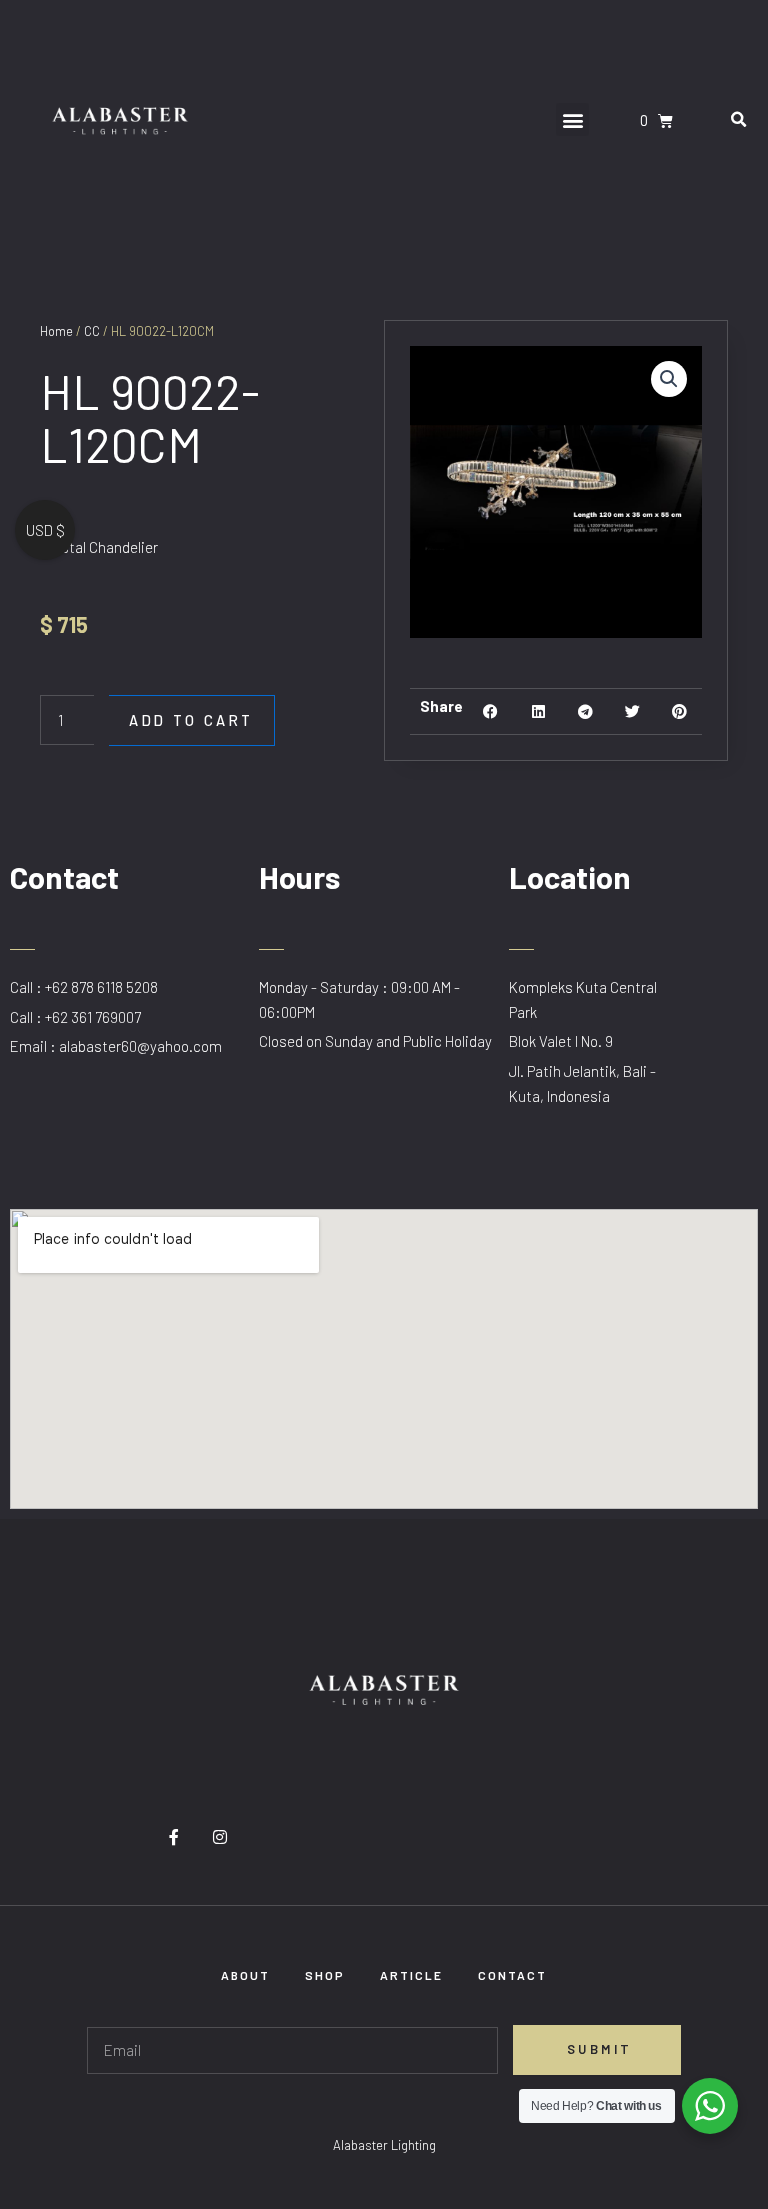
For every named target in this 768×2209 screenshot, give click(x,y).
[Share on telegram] (585, 711)
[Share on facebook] (490, 711)
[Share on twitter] (632, 711)
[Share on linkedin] (538, 711)
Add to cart (191, 720)
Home (56, 331)
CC (92, 331)
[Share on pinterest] (679, 711)
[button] (572, 119)
